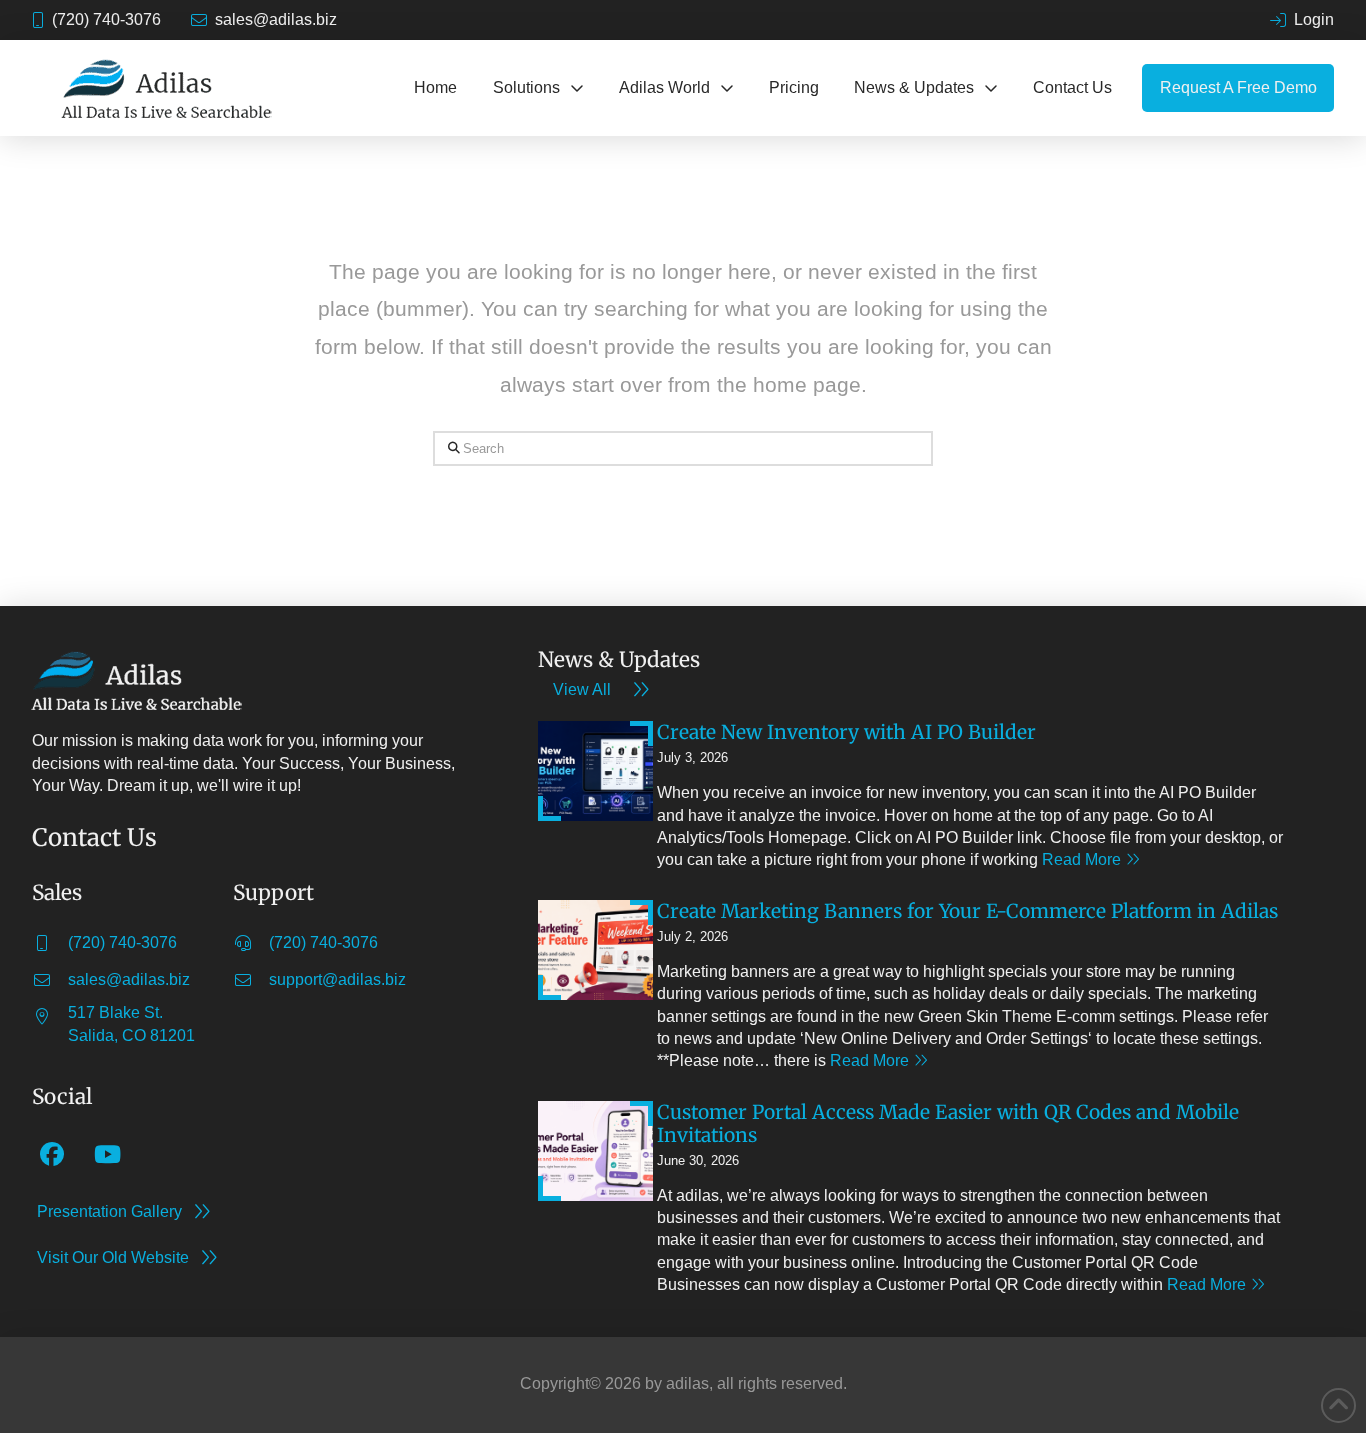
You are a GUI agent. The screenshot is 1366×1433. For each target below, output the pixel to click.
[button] (538, 88)
